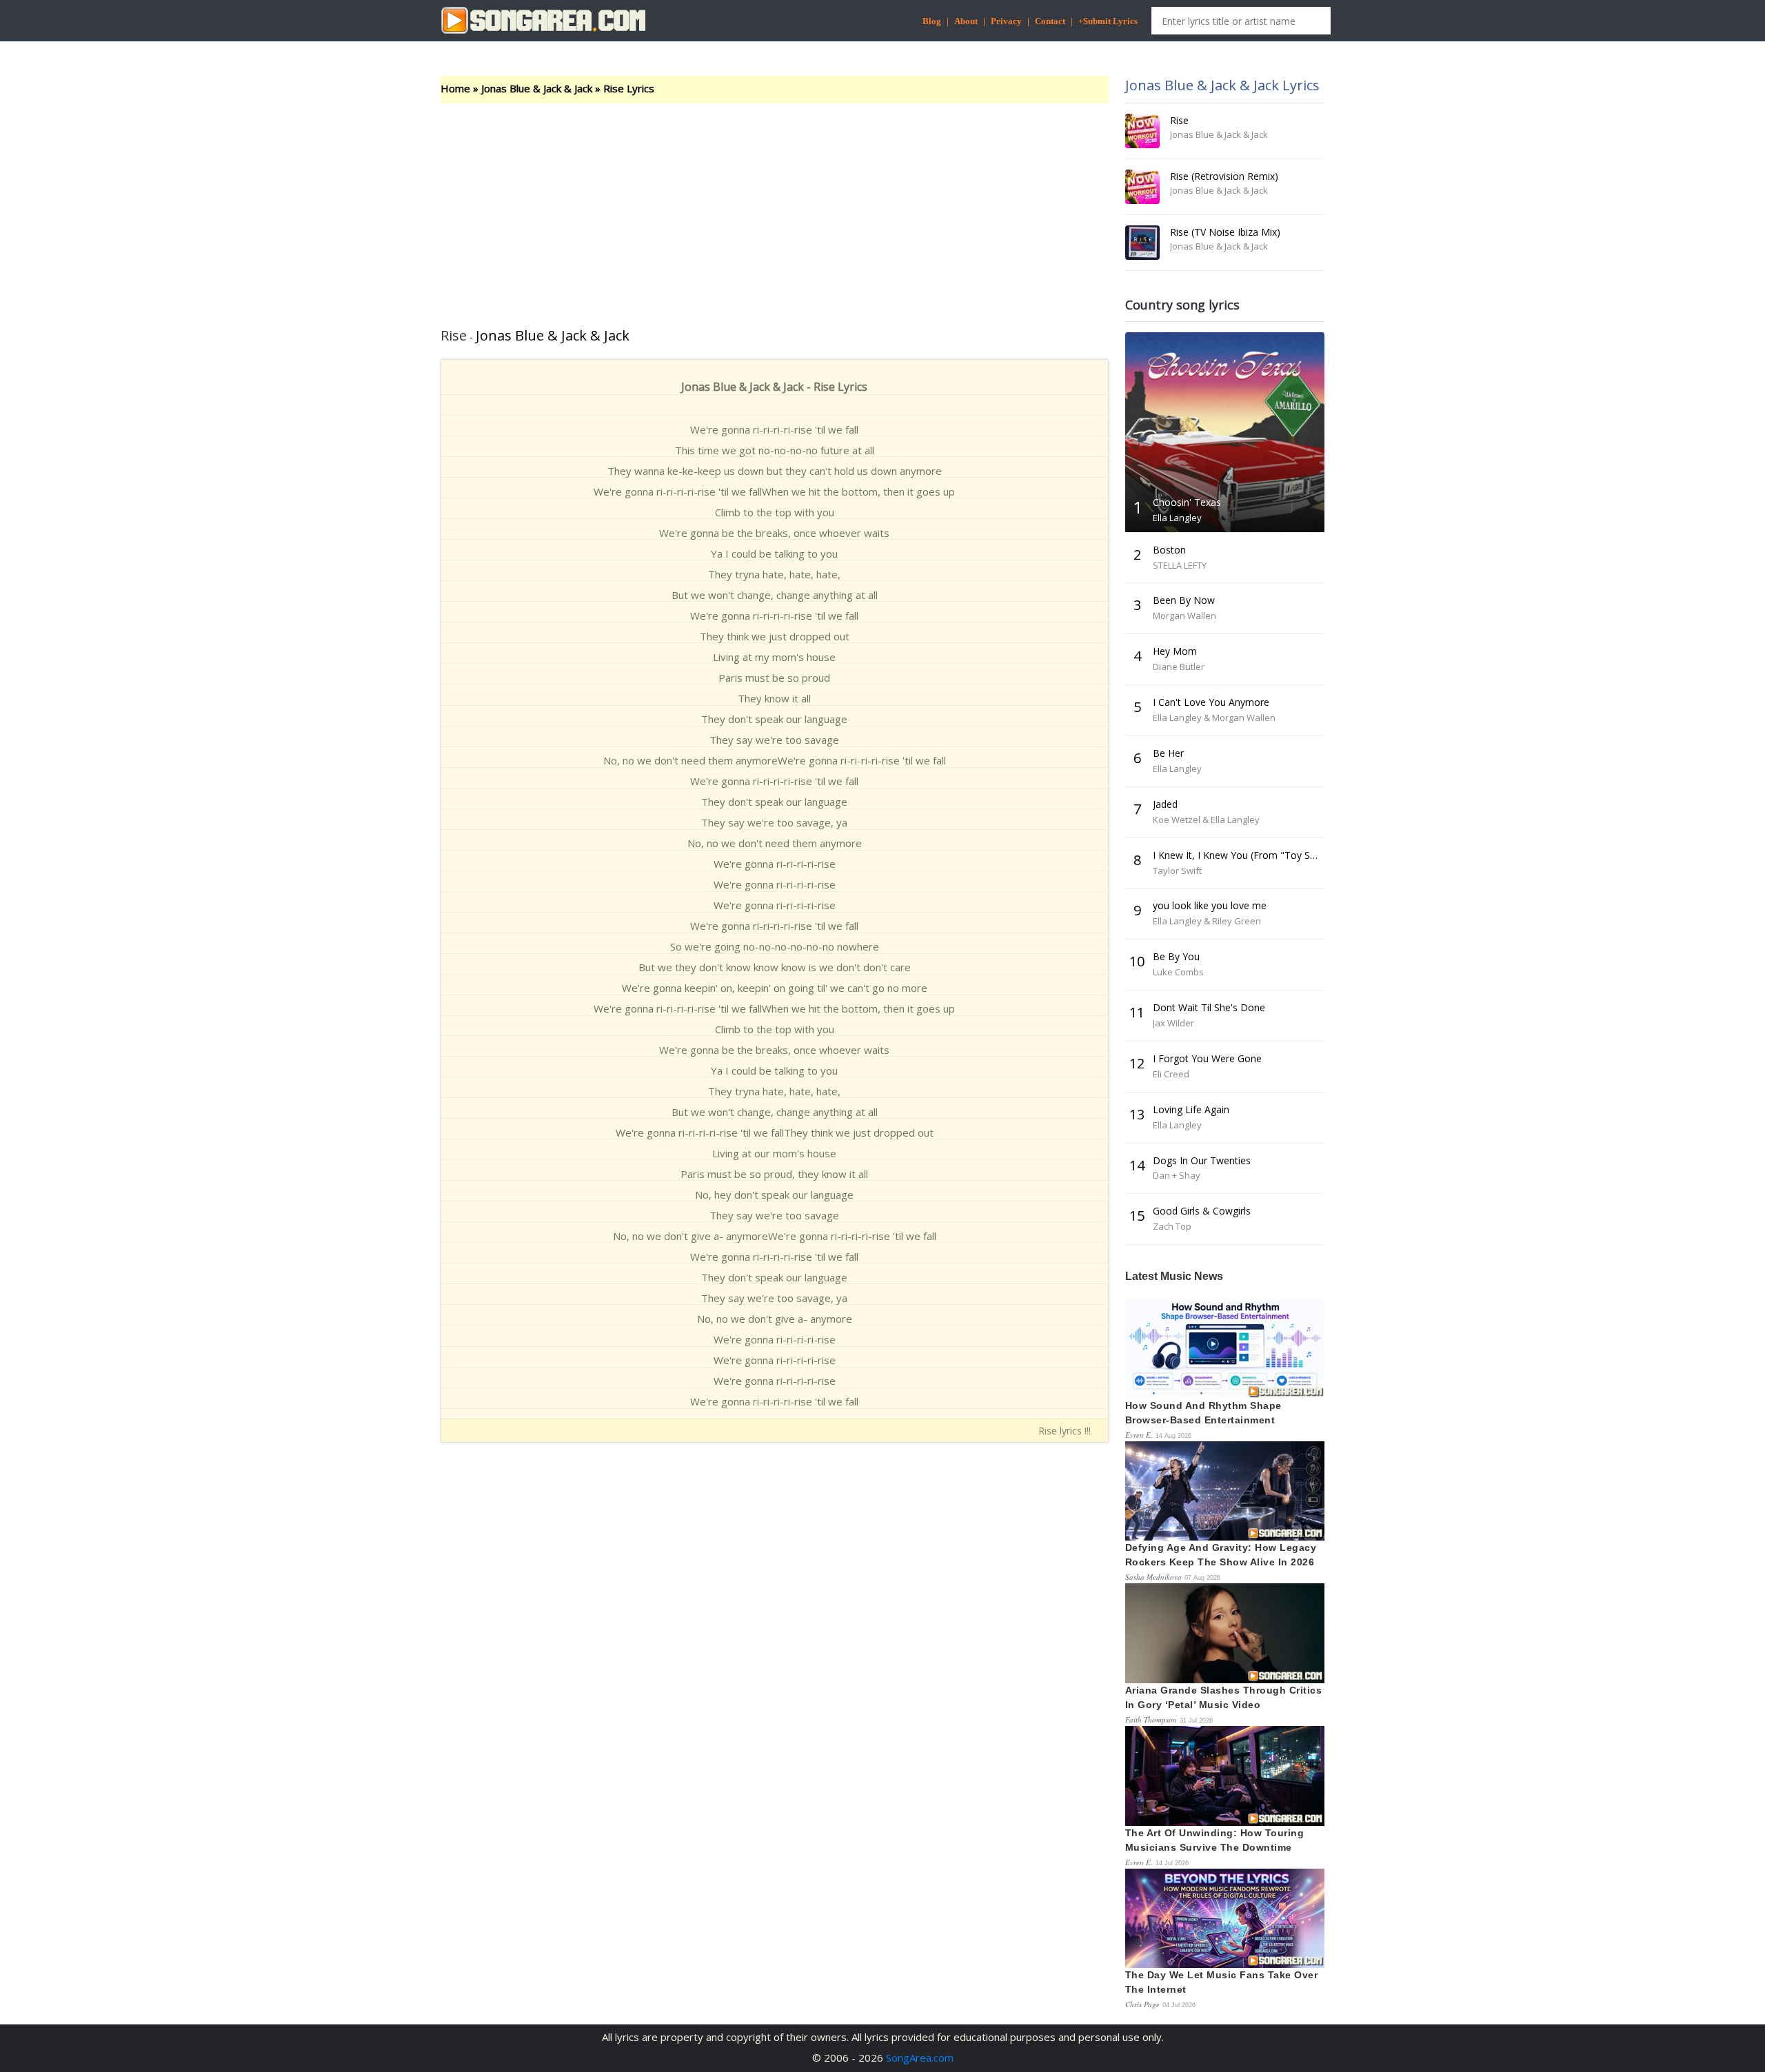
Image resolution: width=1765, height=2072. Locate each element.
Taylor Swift (1177, 871)
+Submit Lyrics (1108, 21)
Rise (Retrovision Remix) (1224, 176)
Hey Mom (1175, 651)
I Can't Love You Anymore (1211, 702)
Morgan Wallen (1184, 616)
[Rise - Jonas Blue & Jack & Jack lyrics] (1142, 131)
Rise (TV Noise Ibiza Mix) (1225, 232)
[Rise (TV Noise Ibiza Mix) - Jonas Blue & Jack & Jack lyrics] (1142, 243)
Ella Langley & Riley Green (1207, 921)
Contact (1050, 21)
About (966, 21)
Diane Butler (1179, 667)
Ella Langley (1177, 518)
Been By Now (1184, 600)
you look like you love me (1210, 905)
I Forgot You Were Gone (1207, 1058)
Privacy (1006, 21)
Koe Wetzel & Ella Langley (1206, 820)
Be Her (1168, 753)
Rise (1179, 120)
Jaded (1165, 804)
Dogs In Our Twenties (1202, 1160)
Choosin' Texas (1187, 502)
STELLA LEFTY (1180, 565)
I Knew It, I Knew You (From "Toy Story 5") (1248, 855)
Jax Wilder (1173, 1023)
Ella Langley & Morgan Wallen (1214, 718)
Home (455, 88)
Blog (932, 21)
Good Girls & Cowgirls (1202, 1211)
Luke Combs (1178, 972)
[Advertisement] (775, 207)
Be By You (1176, 956)
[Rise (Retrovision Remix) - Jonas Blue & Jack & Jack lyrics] (1142, 187)
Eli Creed (1171, 1074)
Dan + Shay (1177, 1175)
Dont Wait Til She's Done (1209, 1007)
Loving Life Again (1191, 1109)
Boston (1169, 550)
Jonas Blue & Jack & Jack (537, 88)
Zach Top (1172, 1226)
